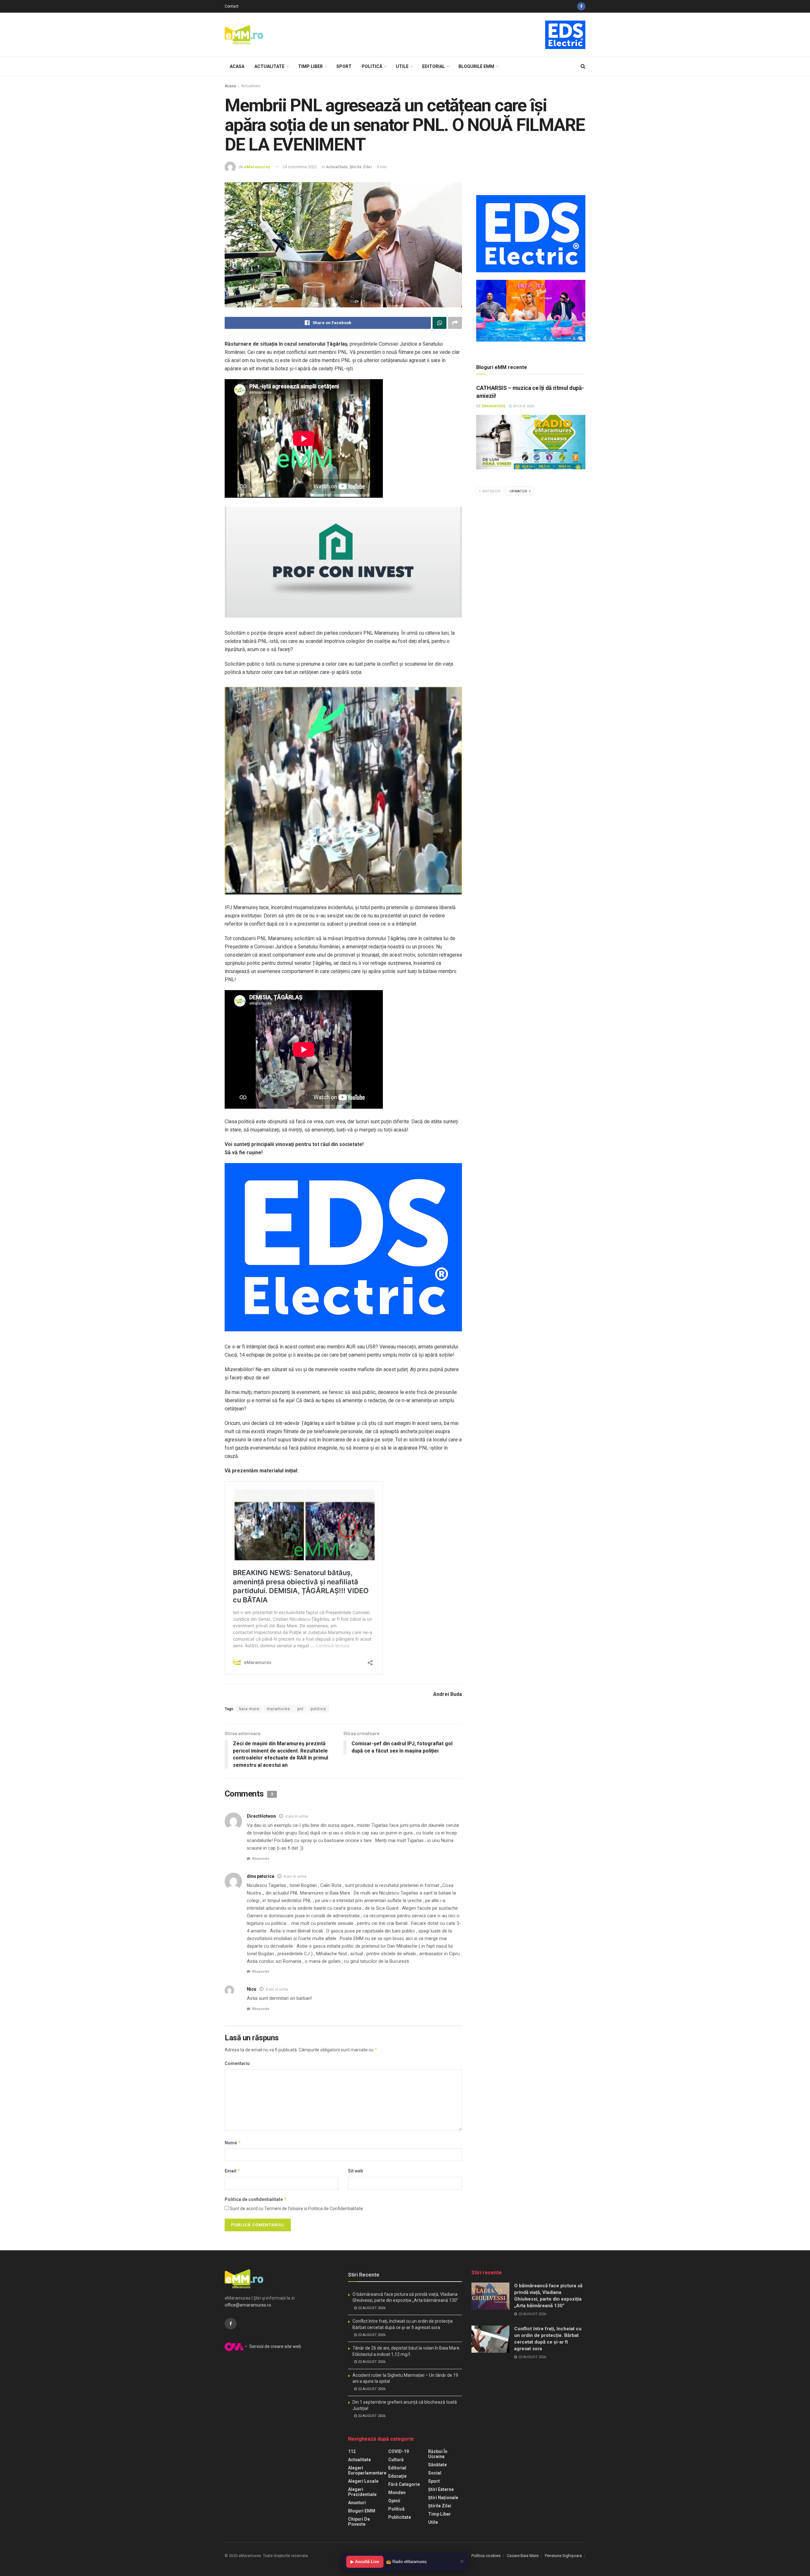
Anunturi (357, 2503)
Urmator (519, 491)
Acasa (237, 66)
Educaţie (397, 2476)
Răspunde (261, 1859)
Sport (344, 66)
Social (435, 2473)
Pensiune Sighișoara (563, 2556)
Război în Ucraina (438, 2454)
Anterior (491, 491)
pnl (300, 1709)
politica (318, 1709)
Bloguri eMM (362, 2511)
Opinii (394, 2501)
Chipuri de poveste (359, 2522)
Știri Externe (441, 2489)
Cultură (396, 2460)
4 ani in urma (296, 1816)
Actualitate (269, 66)
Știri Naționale (443, 2498)
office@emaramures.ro (248, 2305)
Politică (372, 66)
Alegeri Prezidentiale (362, 2492)
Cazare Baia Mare (523, 2556)
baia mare (249, 1709)
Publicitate (400, 2517)
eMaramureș (257, 167)
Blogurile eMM (476, 66)
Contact (232, 6)
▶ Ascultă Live (365, 2562)
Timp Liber (310, 66)
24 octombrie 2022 (300, 167)
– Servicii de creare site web (272, 2346)
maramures (278, 1709)
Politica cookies (486, 2556)
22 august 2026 (371, 2308)
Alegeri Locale (363, 2481)
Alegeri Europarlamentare (367, 2470)
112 (352, 2451)
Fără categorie (404, 2484)
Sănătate (437, 2465)
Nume (233, 2143)
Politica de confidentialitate (256, 2199)
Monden (397, 2493)
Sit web (355, 2171)
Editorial (433, 66)
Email (233, 2171)
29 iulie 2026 (523, 406)
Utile (402, 66)
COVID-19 (399, 2451)
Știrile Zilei (361, 167)
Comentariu (237, 2063)
